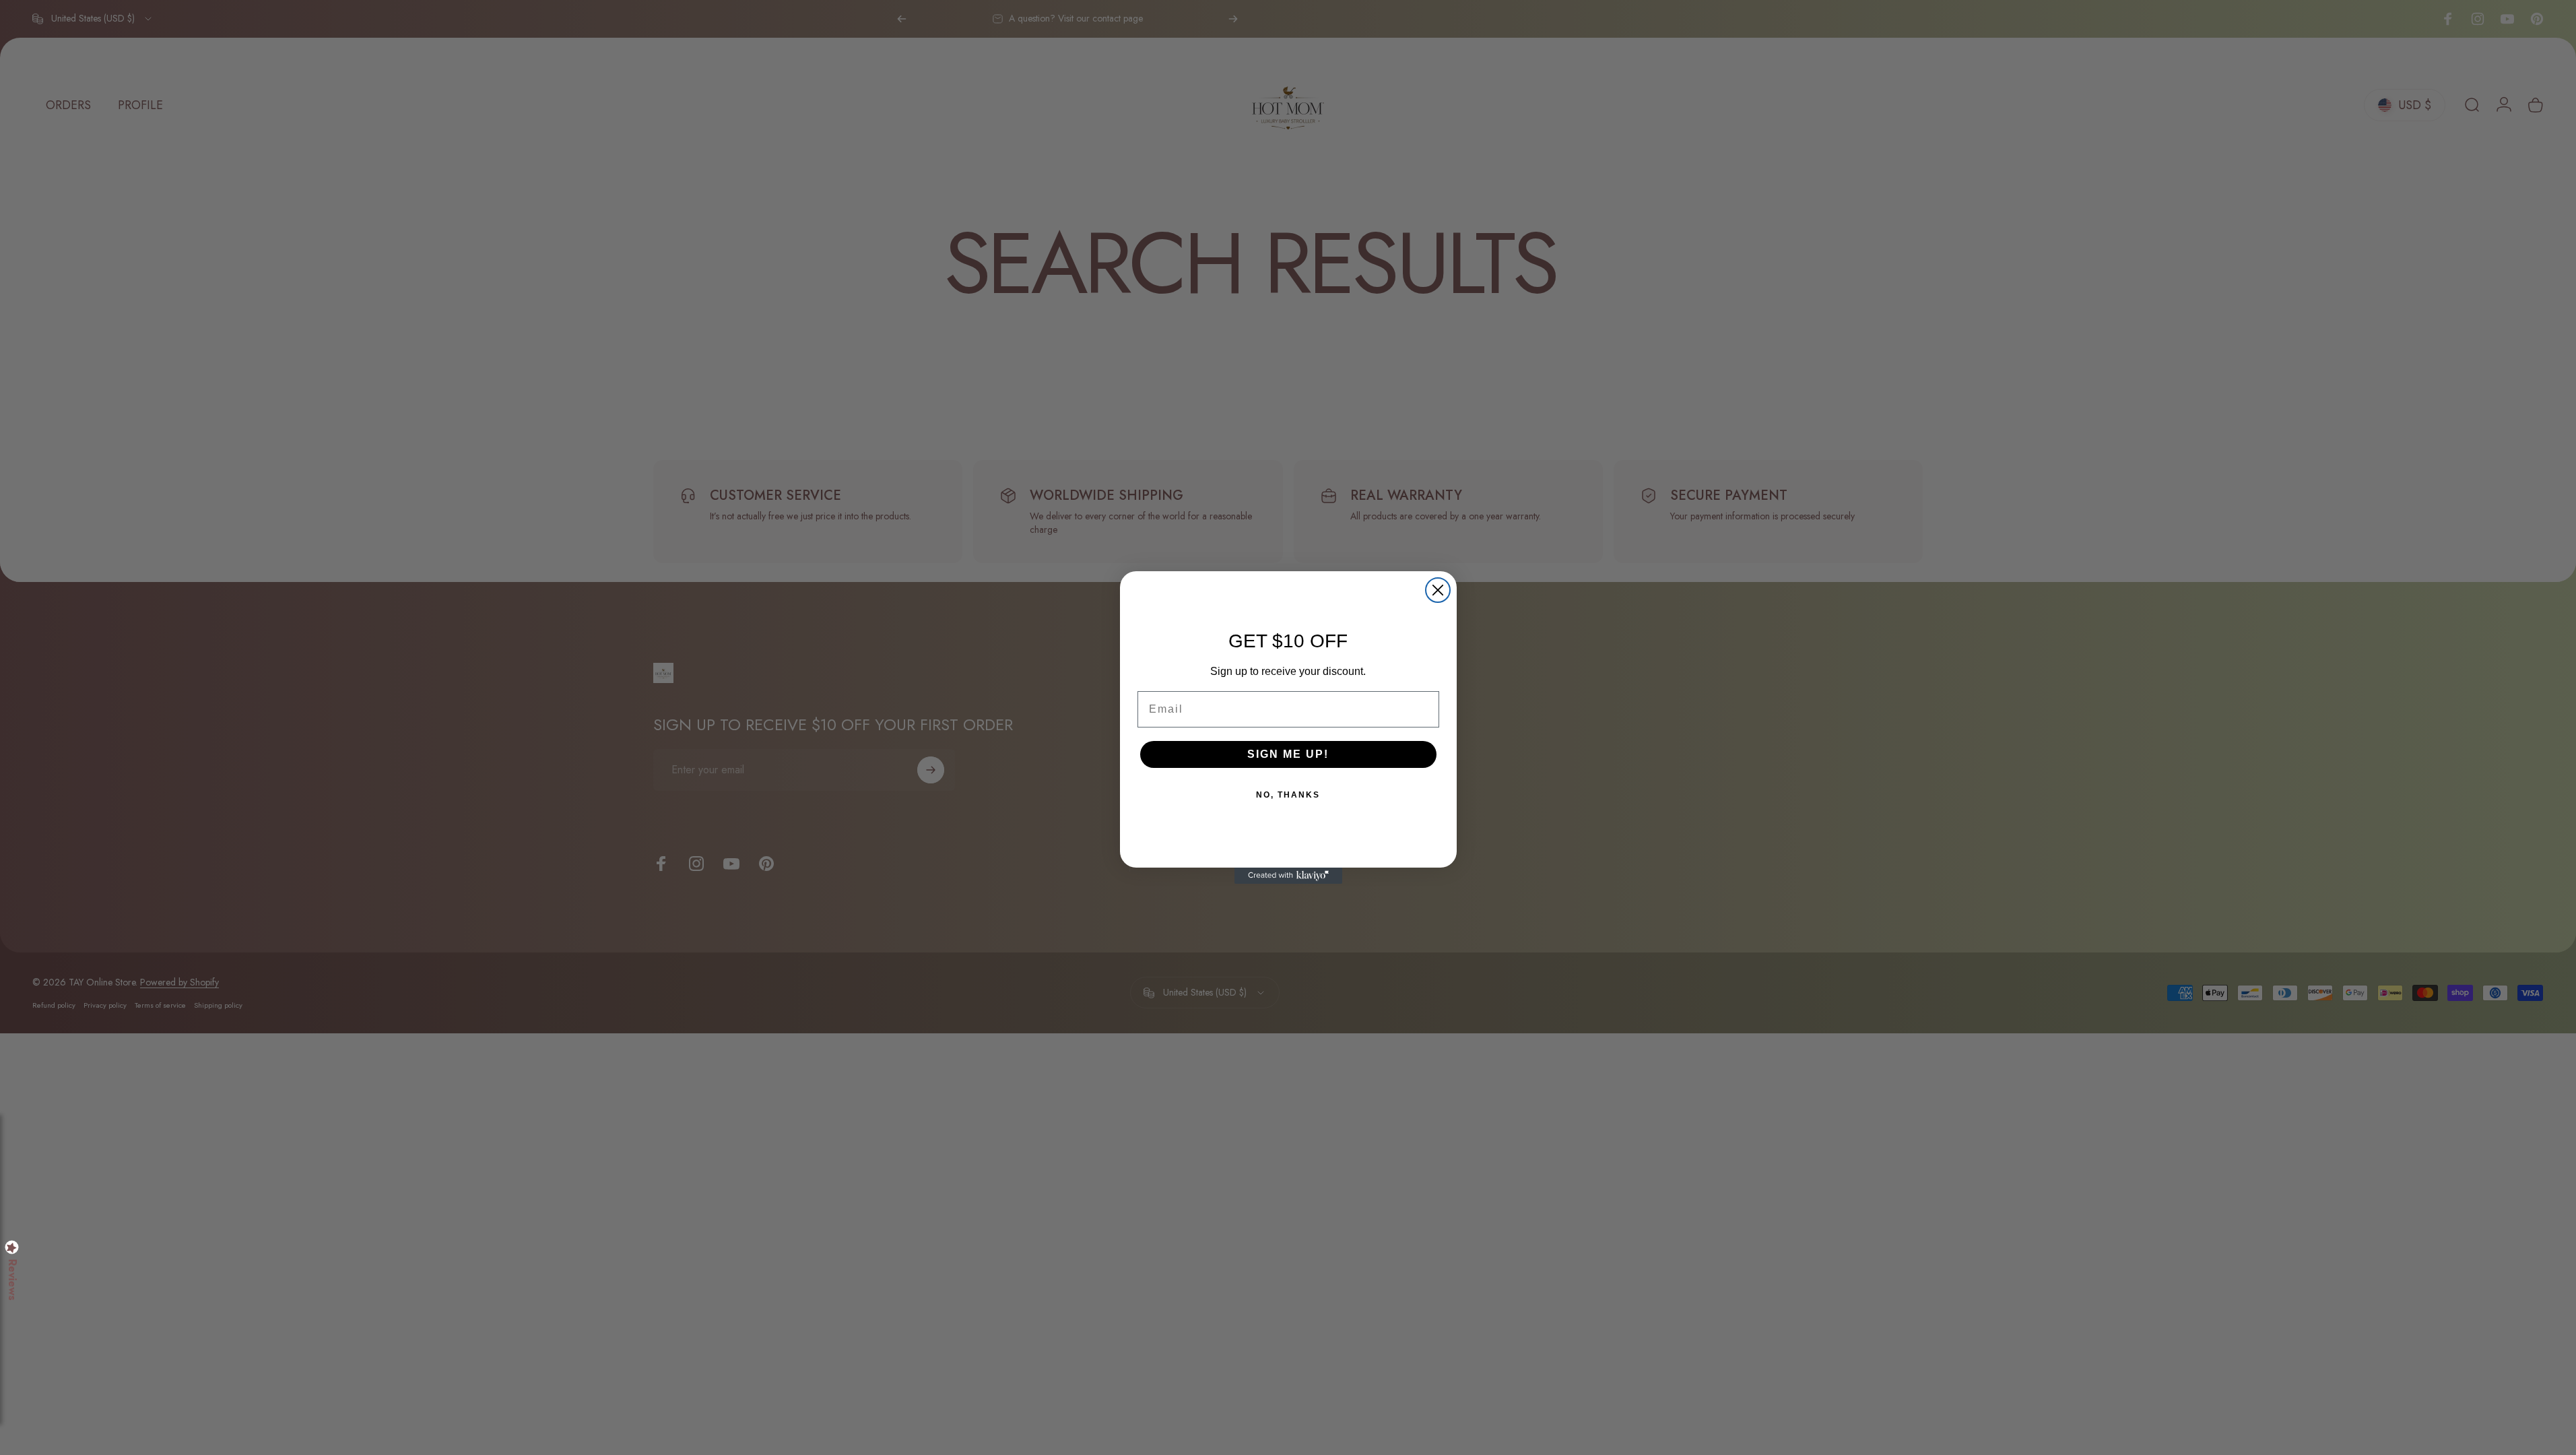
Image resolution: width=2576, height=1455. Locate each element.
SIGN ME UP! (1288, 754)
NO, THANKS (1288, 795)
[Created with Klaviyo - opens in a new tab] (1288, 876)
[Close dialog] (1438, 590)
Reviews (12, 1280)
